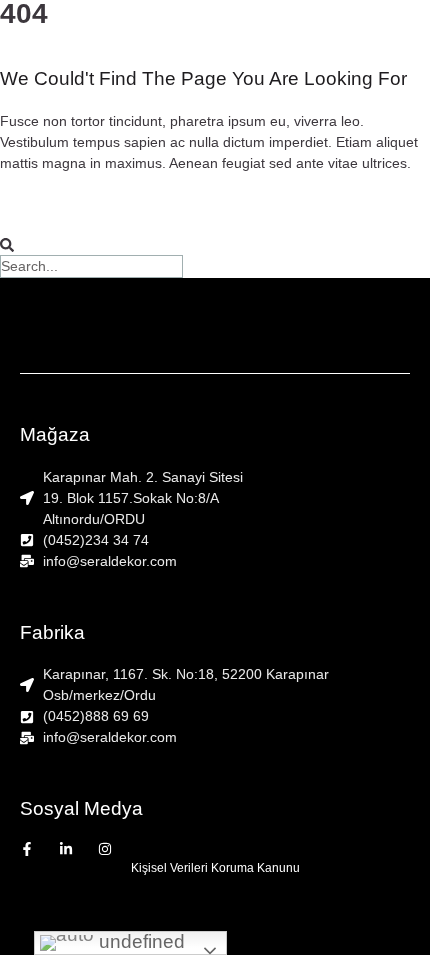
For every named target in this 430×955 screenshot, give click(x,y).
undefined (139, 941)
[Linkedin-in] (66, 849)
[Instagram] (105, 849)
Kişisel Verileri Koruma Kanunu (215, 868)
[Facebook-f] (27, 849)
